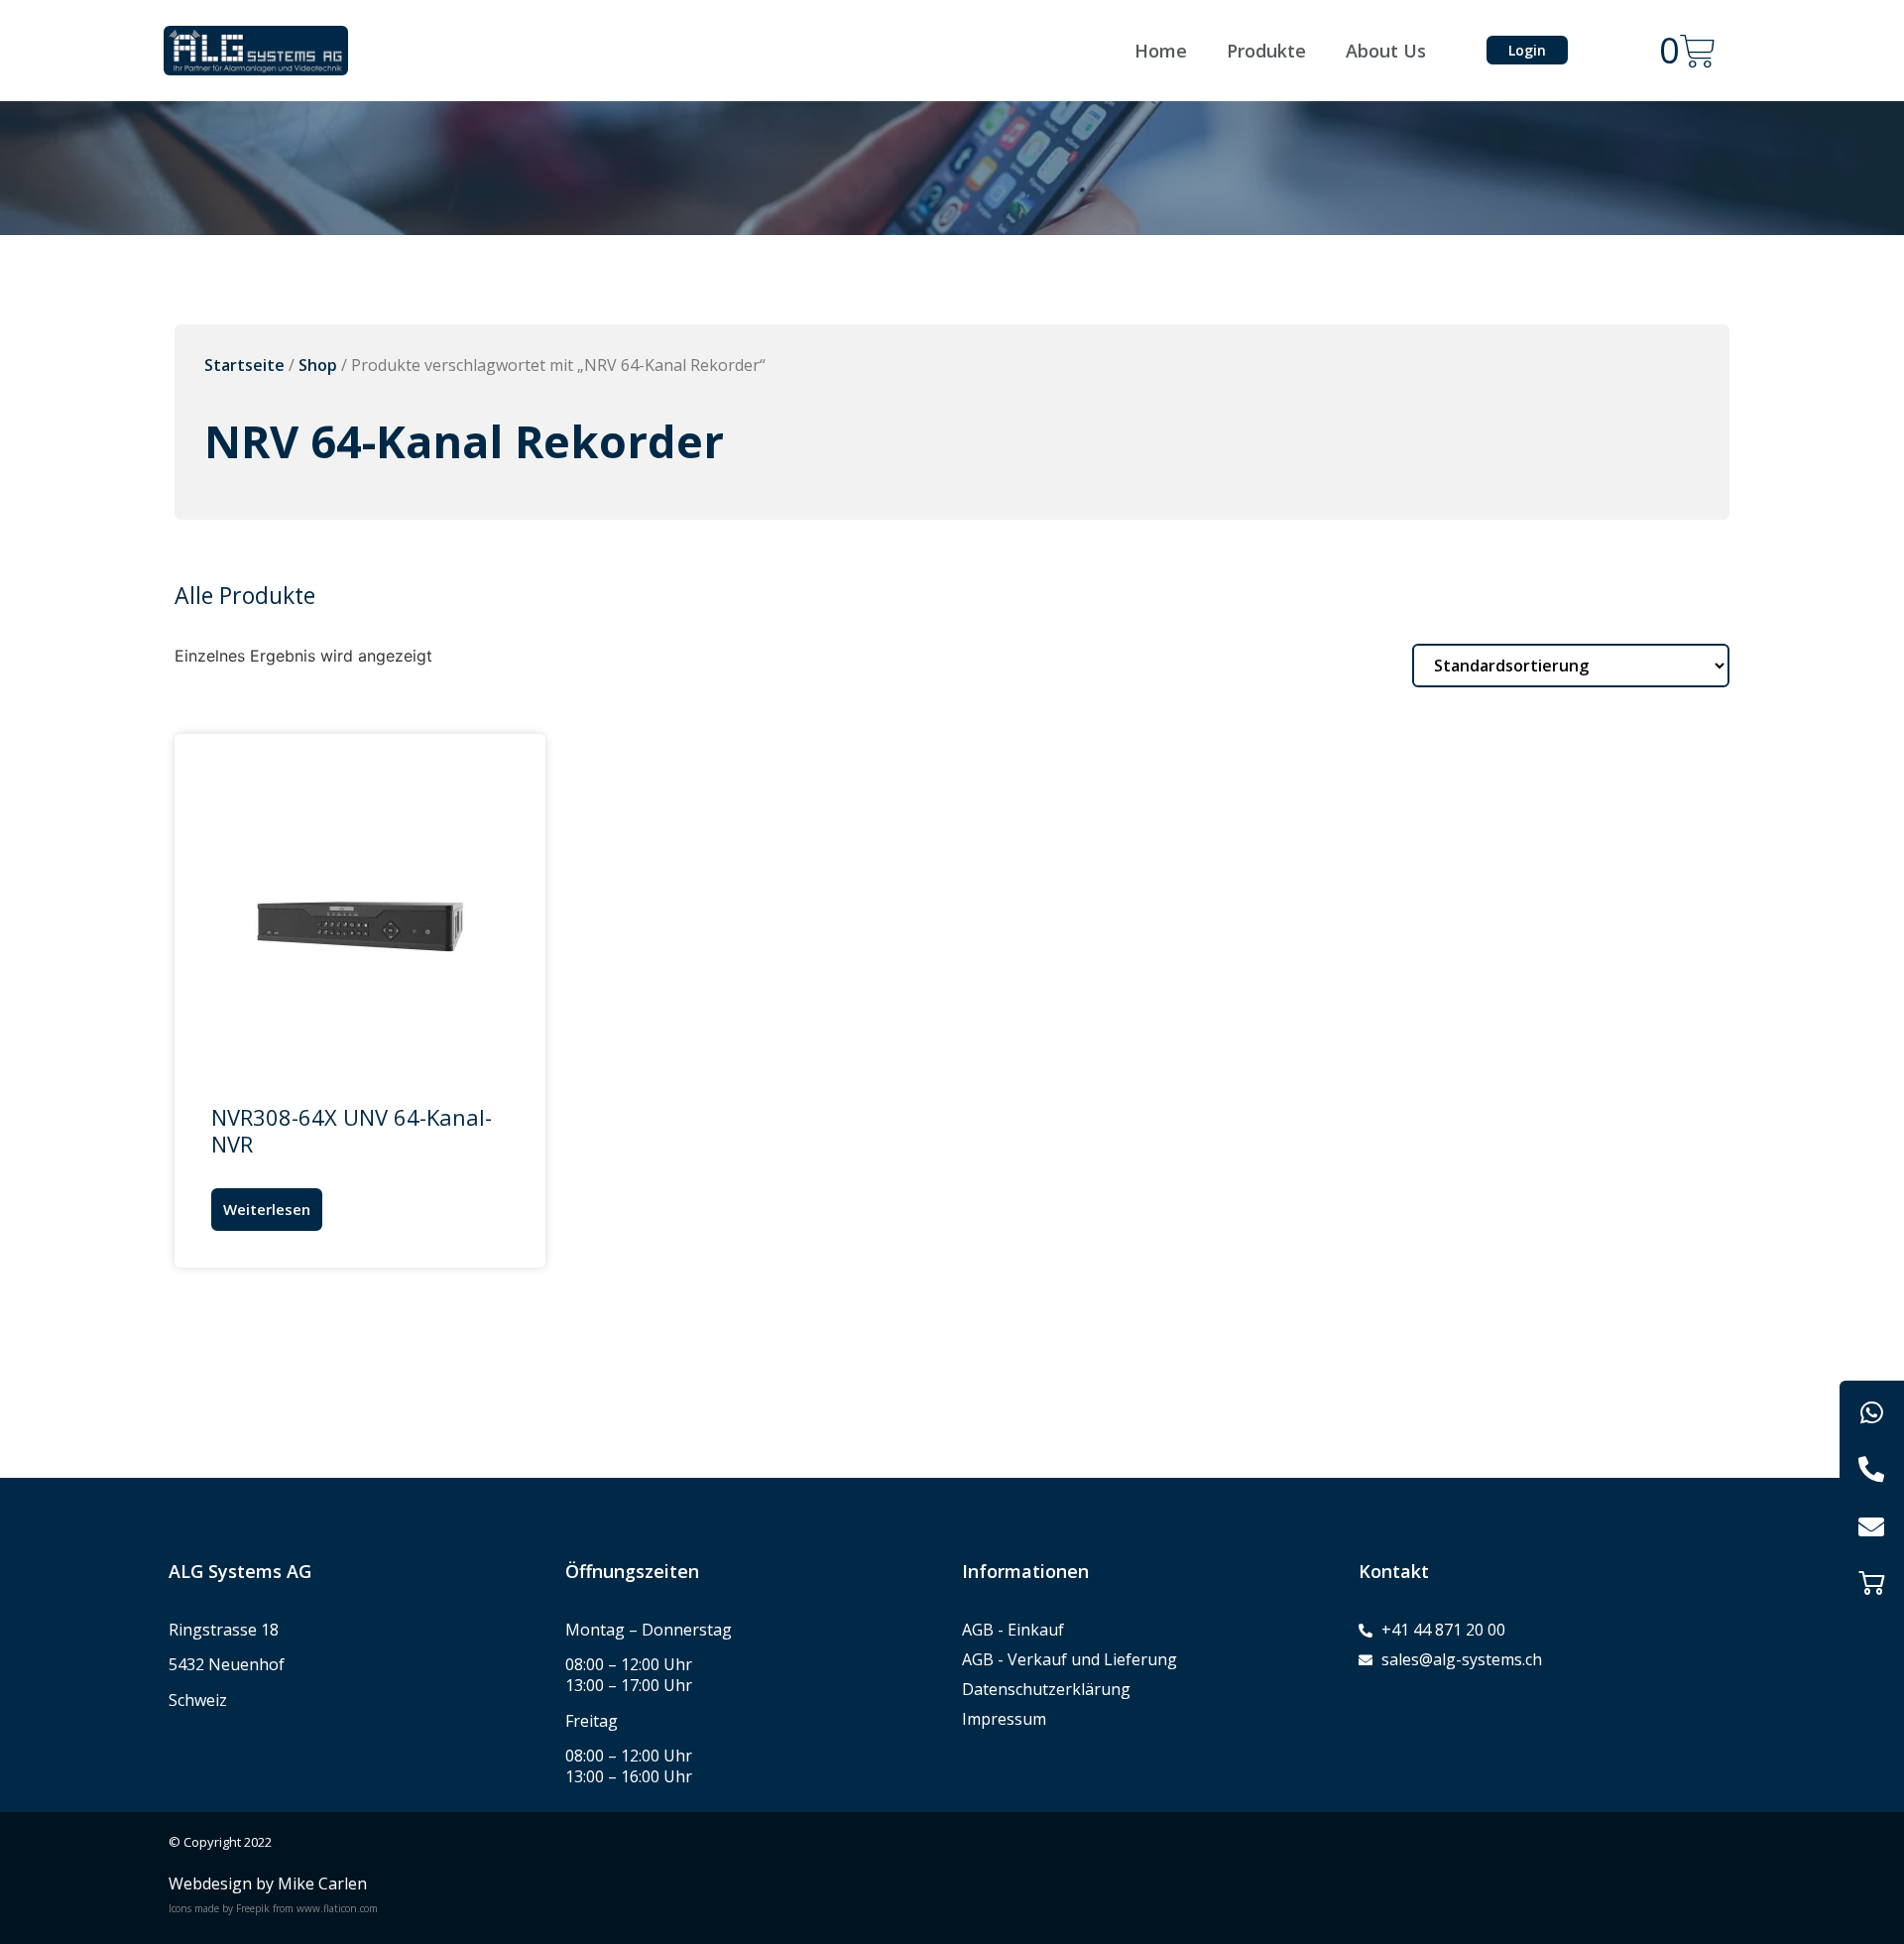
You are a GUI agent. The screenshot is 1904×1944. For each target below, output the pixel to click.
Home (1161, 51)
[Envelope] (1872, 1526)
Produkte (1266, 51)
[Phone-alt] (1872, 1469)
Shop (318, 365)
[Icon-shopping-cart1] (1872, 1582)
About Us (1386, 51)
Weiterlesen (267, 1209)
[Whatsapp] (1872, 1413)
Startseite (244, 365)
